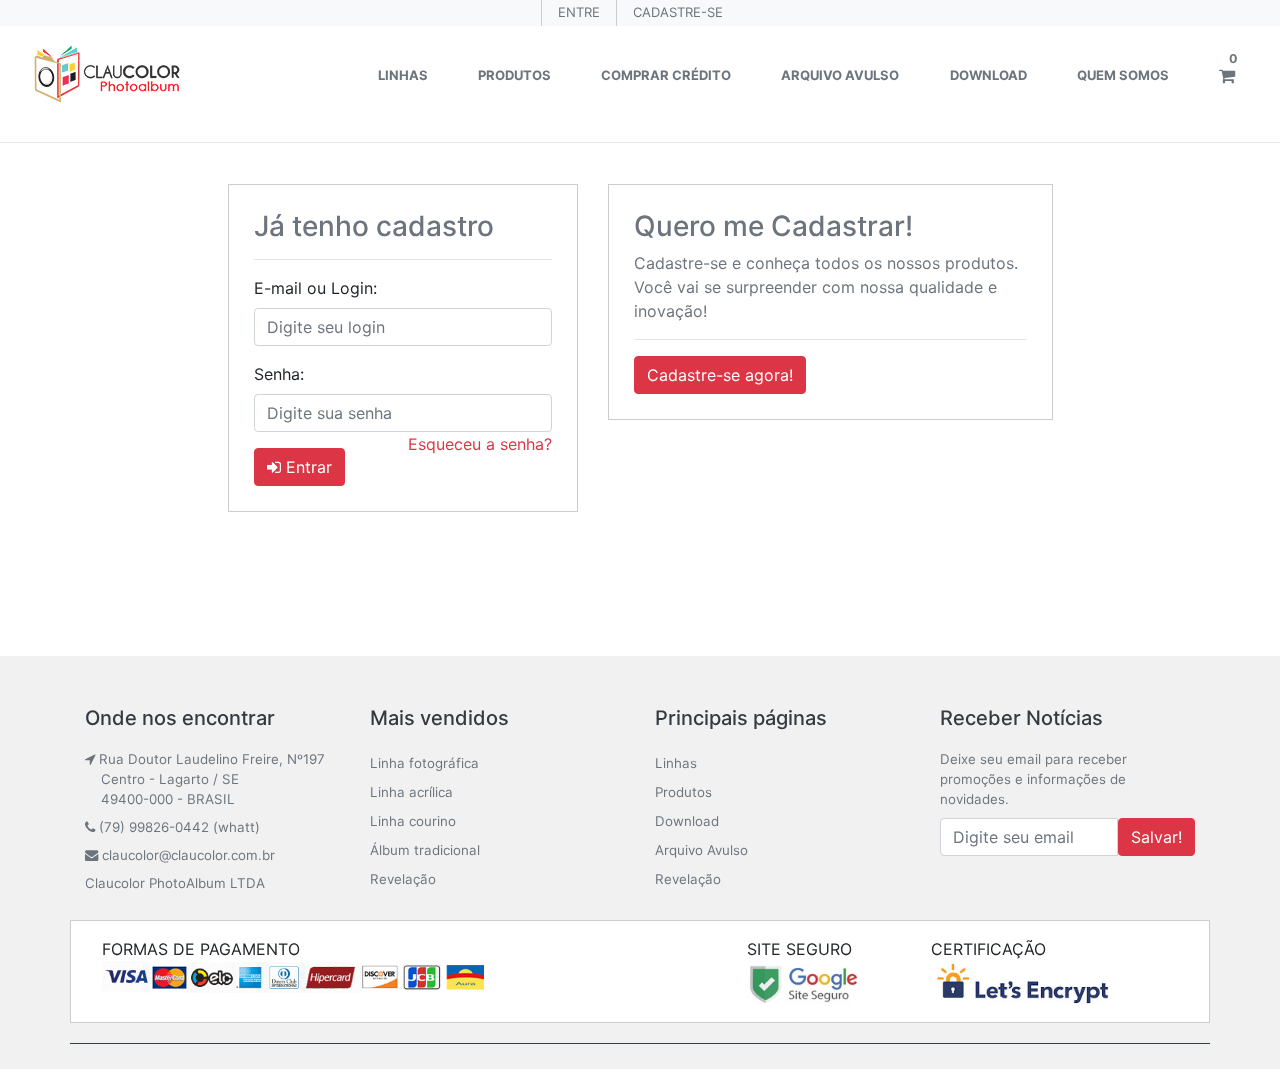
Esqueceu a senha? (480, 444)
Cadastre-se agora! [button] (720, 375)
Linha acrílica (411, 792)
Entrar (306, 467)
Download (988, 75)
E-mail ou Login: (315, 288)
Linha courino (413, 821)
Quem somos (1123, 75)
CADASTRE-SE (678, 12)
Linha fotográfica (424, 763)
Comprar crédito (666, 75)
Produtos (514, 75)
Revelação (403, 879)
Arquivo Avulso (840, 75)
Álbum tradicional (425, 850)
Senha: (279, 374)
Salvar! (1156, 837)
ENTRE (579, 12)
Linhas (403, 75)
